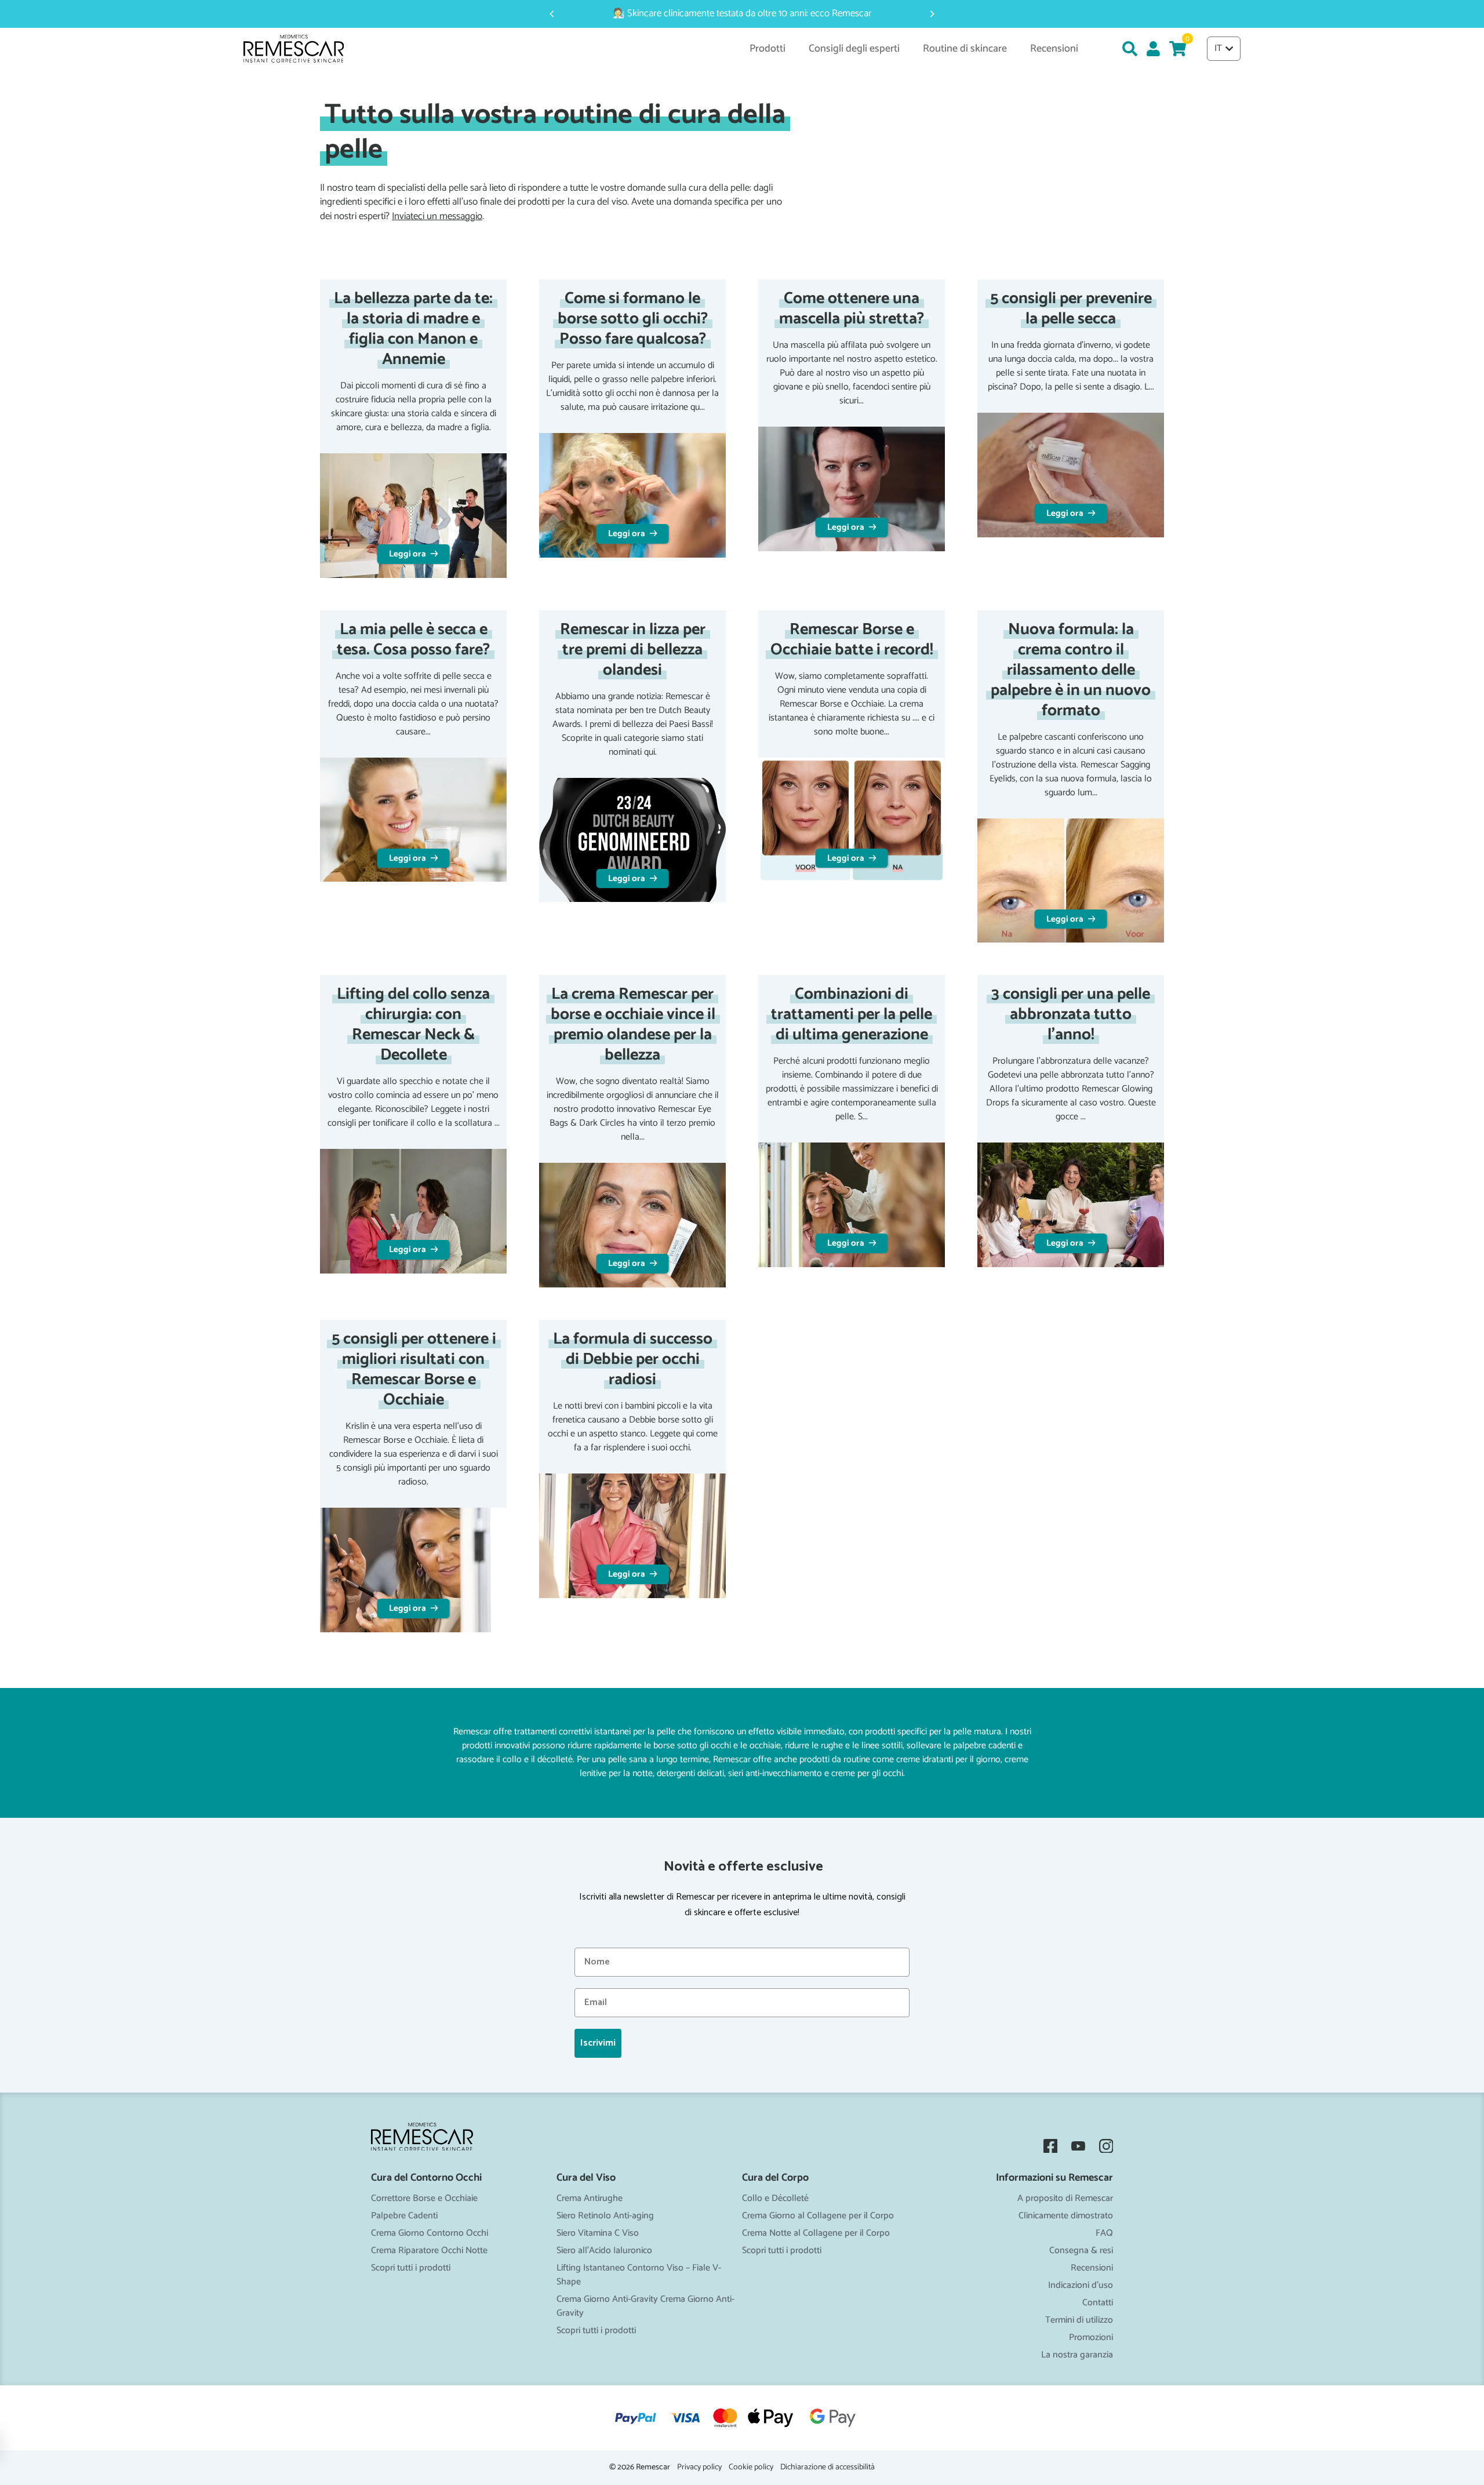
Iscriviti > (742, 1342)
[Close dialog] (858, 1110)
